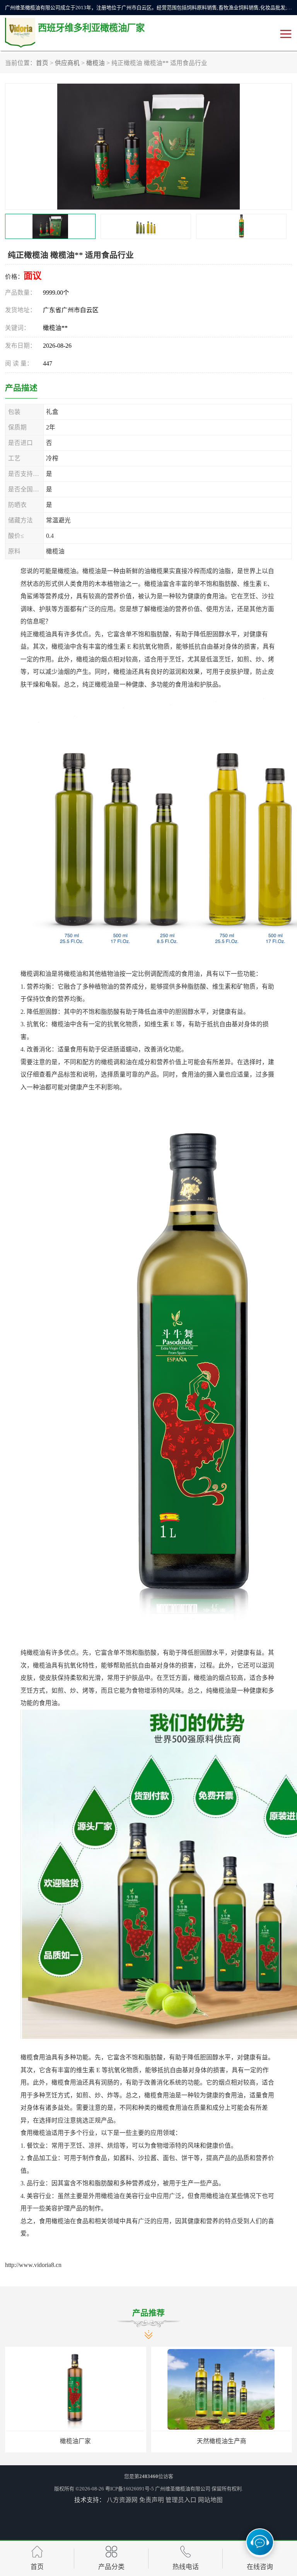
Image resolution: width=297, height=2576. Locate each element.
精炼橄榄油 (222, 2441)
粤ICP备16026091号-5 (130, 2489)
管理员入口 (181, 2500)
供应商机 (67, 63)
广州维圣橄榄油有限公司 (183, 2489)
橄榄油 (96, 63)
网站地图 (210, 2500)
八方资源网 (122, 2500)
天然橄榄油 (75, 2441)
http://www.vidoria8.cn (33, 2265)
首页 (42, 63)
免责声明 (152, 2500)
